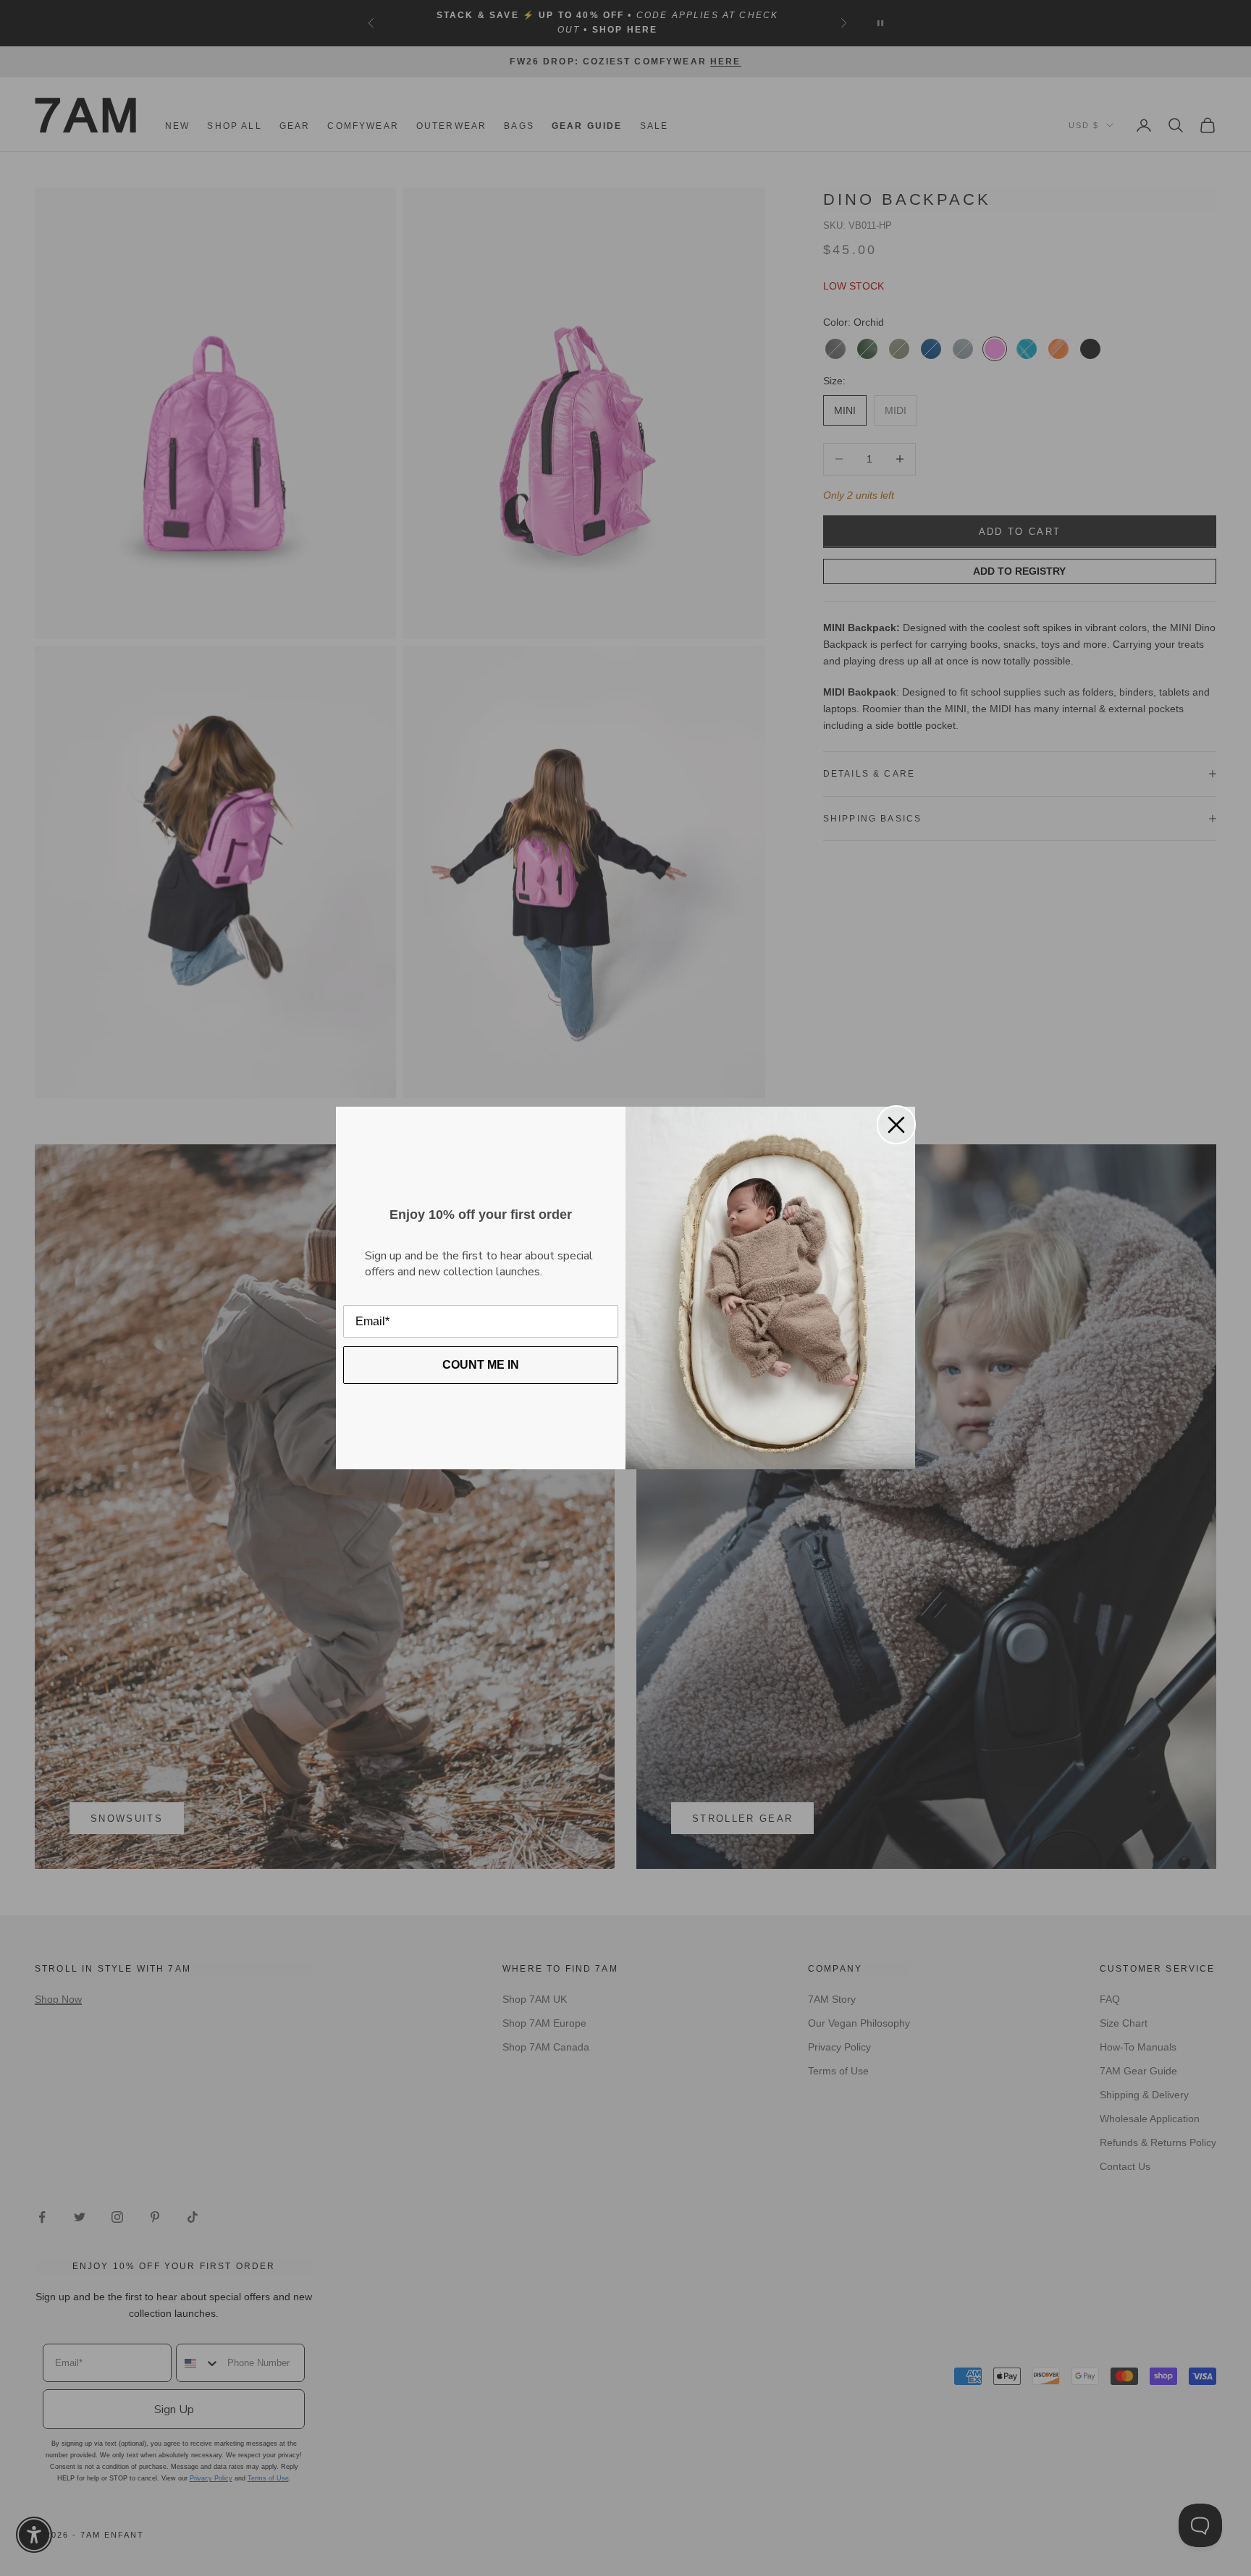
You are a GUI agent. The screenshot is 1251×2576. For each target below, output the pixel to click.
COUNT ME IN (481, 1365)
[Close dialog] (896, 1125)
